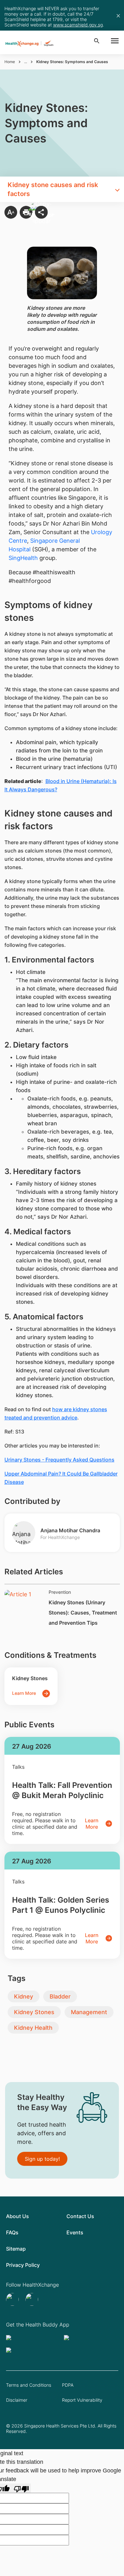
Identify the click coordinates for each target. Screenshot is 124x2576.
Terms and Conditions (29, 2385)
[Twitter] (13, 2299)
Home (10, 62)
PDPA (68, 2385)
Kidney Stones (34, 2012)
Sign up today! (42, 2159)
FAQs (12, 2232)
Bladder (60, 1996)
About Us (17, 2216)
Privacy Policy (23, 2265)
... (26, 62)
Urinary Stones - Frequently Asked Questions (59, 1460)
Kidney (24, 1996)
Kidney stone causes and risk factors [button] (53, 189)
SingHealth (23, 558)
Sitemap (16, 2249)
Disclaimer (17, 2400)
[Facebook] (33, 2299)
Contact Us (80, 2216)
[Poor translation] (21, 2488)
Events (75, 2232)
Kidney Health (33, 2028)
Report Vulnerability (82, 2400)
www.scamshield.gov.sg (78, 25)
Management (89, 2012)
